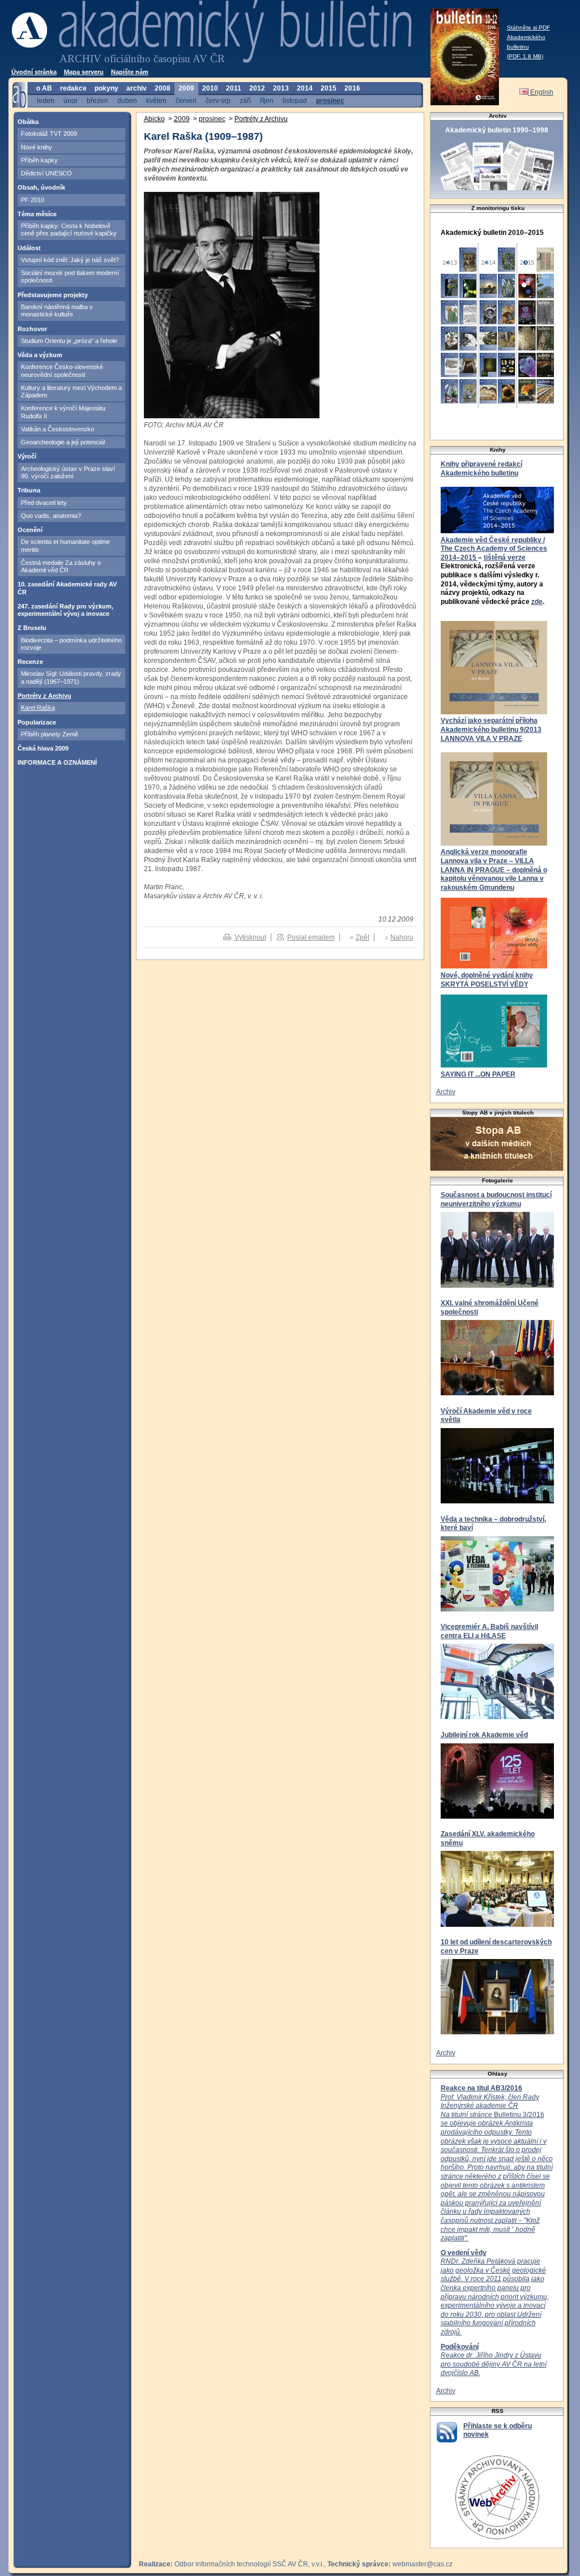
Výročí (27, 456)
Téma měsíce (37, 214)
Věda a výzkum (40, 355)
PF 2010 (33, 200)
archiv (137, 88)
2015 (329, 88)
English (541, 92)
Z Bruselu (32, 628)
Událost (29, 248)
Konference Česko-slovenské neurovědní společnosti (62, 370)
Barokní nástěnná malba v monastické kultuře (57, 310)
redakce (73, 88)
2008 (163, 88)
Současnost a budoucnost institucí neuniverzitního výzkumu (496, 1199)
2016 (352, 88)
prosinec (330, 100)
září (245, 100)
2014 (305, 88)
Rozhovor (32, 329)
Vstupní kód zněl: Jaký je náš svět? (70, 260)
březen (97, 100)
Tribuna (29, 490)
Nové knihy (37, 147)
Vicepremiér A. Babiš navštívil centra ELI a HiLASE (489, 1631)
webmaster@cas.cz (423, 2564)
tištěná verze (505, 558)
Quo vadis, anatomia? (51, 516)
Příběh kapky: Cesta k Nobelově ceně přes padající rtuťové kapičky (69, 230)
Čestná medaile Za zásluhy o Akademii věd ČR (61, 566)
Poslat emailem (311, 937)
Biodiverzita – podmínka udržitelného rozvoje (71, 644)
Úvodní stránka (34, 72)
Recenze (30, 662)
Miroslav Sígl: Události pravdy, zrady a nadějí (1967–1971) (71, 677)
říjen (267, 100)
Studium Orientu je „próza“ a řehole (69, 341)
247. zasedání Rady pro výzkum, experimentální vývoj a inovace (65, 610)
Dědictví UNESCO (46, 173)
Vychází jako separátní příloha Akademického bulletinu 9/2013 (491, 725)
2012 (257, 88)
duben (127, 100)
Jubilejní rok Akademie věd (484, 1735)
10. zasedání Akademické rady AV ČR (67, 588)
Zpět (362, 937)
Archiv (446, 1092)
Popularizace (37, 722)
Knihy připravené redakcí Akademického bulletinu (481, 469)
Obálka (28, 122)
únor (71, 100)
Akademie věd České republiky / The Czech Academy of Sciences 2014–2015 (494, 549)
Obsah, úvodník (41, 187)
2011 (234, 88)
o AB (44, 88)
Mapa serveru (84, 72)
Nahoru (402, 937)
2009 (186, 88)
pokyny (106, 88)
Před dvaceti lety (44, 503)
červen (186, 100)
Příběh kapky (39, 160)
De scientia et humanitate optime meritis (65, 545)
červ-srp (218, 100)
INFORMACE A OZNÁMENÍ (57, 762)
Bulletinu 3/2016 (497, 2168)
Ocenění (30, 530)
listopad (295, 100)
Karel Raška (38, 708)
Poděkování (460, 2347)
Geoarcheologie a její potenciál (63, 442)
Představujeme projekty (53, 295)
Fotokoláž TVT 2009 (49, 134)
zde (537, 602)
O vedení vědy (464, 2253)
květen (156, 100)
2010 (210, 88)
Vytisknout (250, 937)
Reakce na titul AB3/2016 (481, 2088)
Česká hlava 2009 (43, 748)
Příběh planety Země (50, 734)
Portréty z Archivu (44, 696)
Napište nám (130, 72)
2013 (281, 88)
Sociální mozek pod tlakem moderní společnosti (70, 277)
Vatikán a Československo (57, 429)
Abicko (154, 119)
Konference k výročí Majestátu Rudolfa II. (63, 412)
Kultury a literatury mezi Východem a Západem (71, 391)
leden (46, 100)
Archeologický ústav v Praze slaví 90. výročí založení (68, 472)
